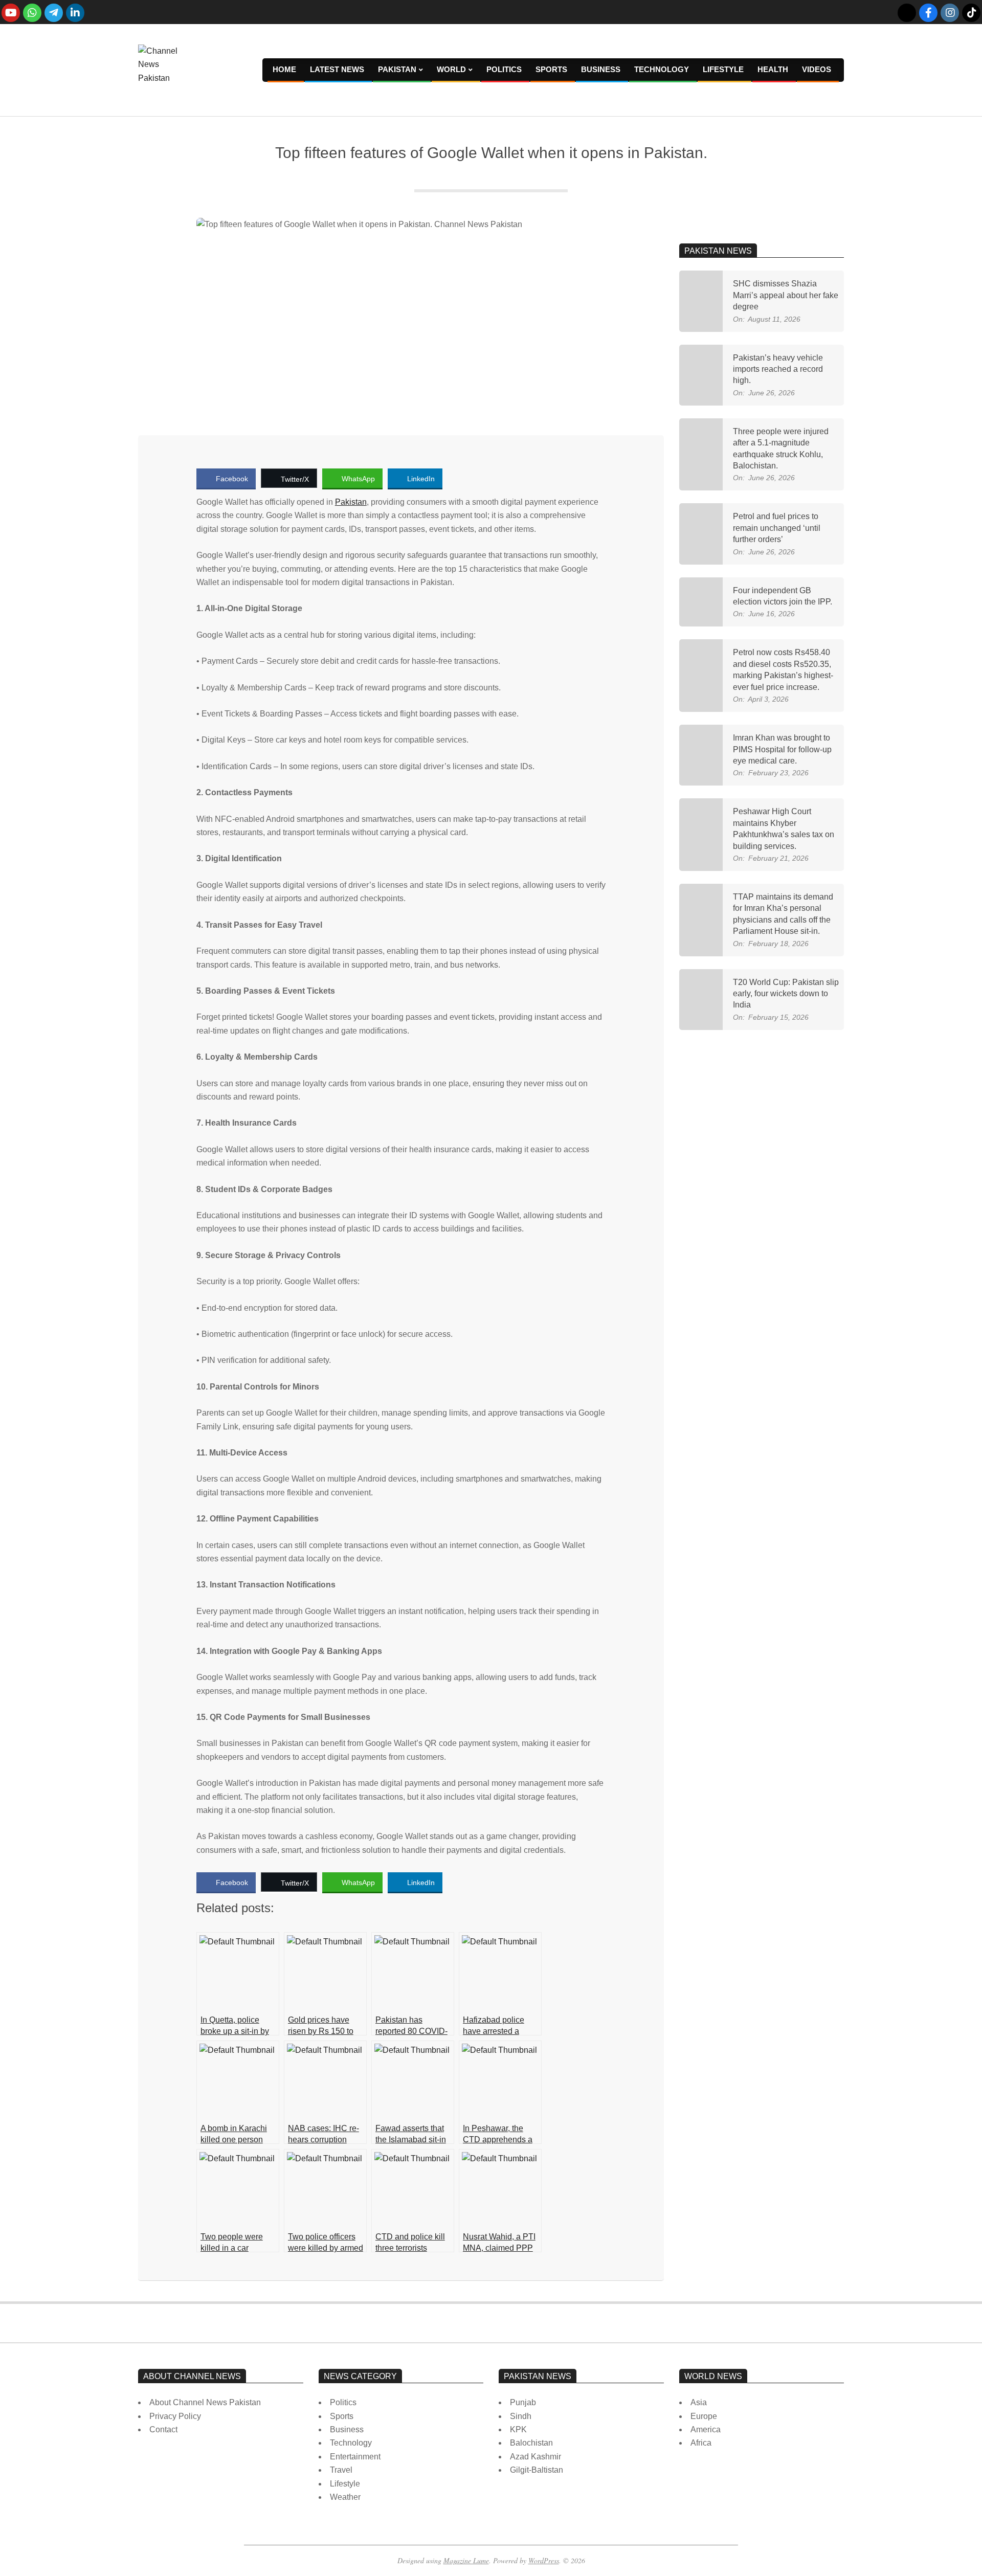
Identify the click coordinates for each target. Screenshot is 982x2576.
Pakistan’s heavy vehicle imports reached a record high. (778, 369)
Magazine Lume (466, 2560)
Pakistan (351, 502)
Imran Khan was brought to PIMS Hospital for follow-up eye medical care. (782, 749)
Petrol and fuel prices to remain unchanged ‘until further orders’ (777, 528)
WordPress (544, 2560)
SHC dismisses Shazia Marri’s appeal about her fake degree (786, 295)
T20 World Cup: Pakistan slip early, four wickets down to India (786, 994)
